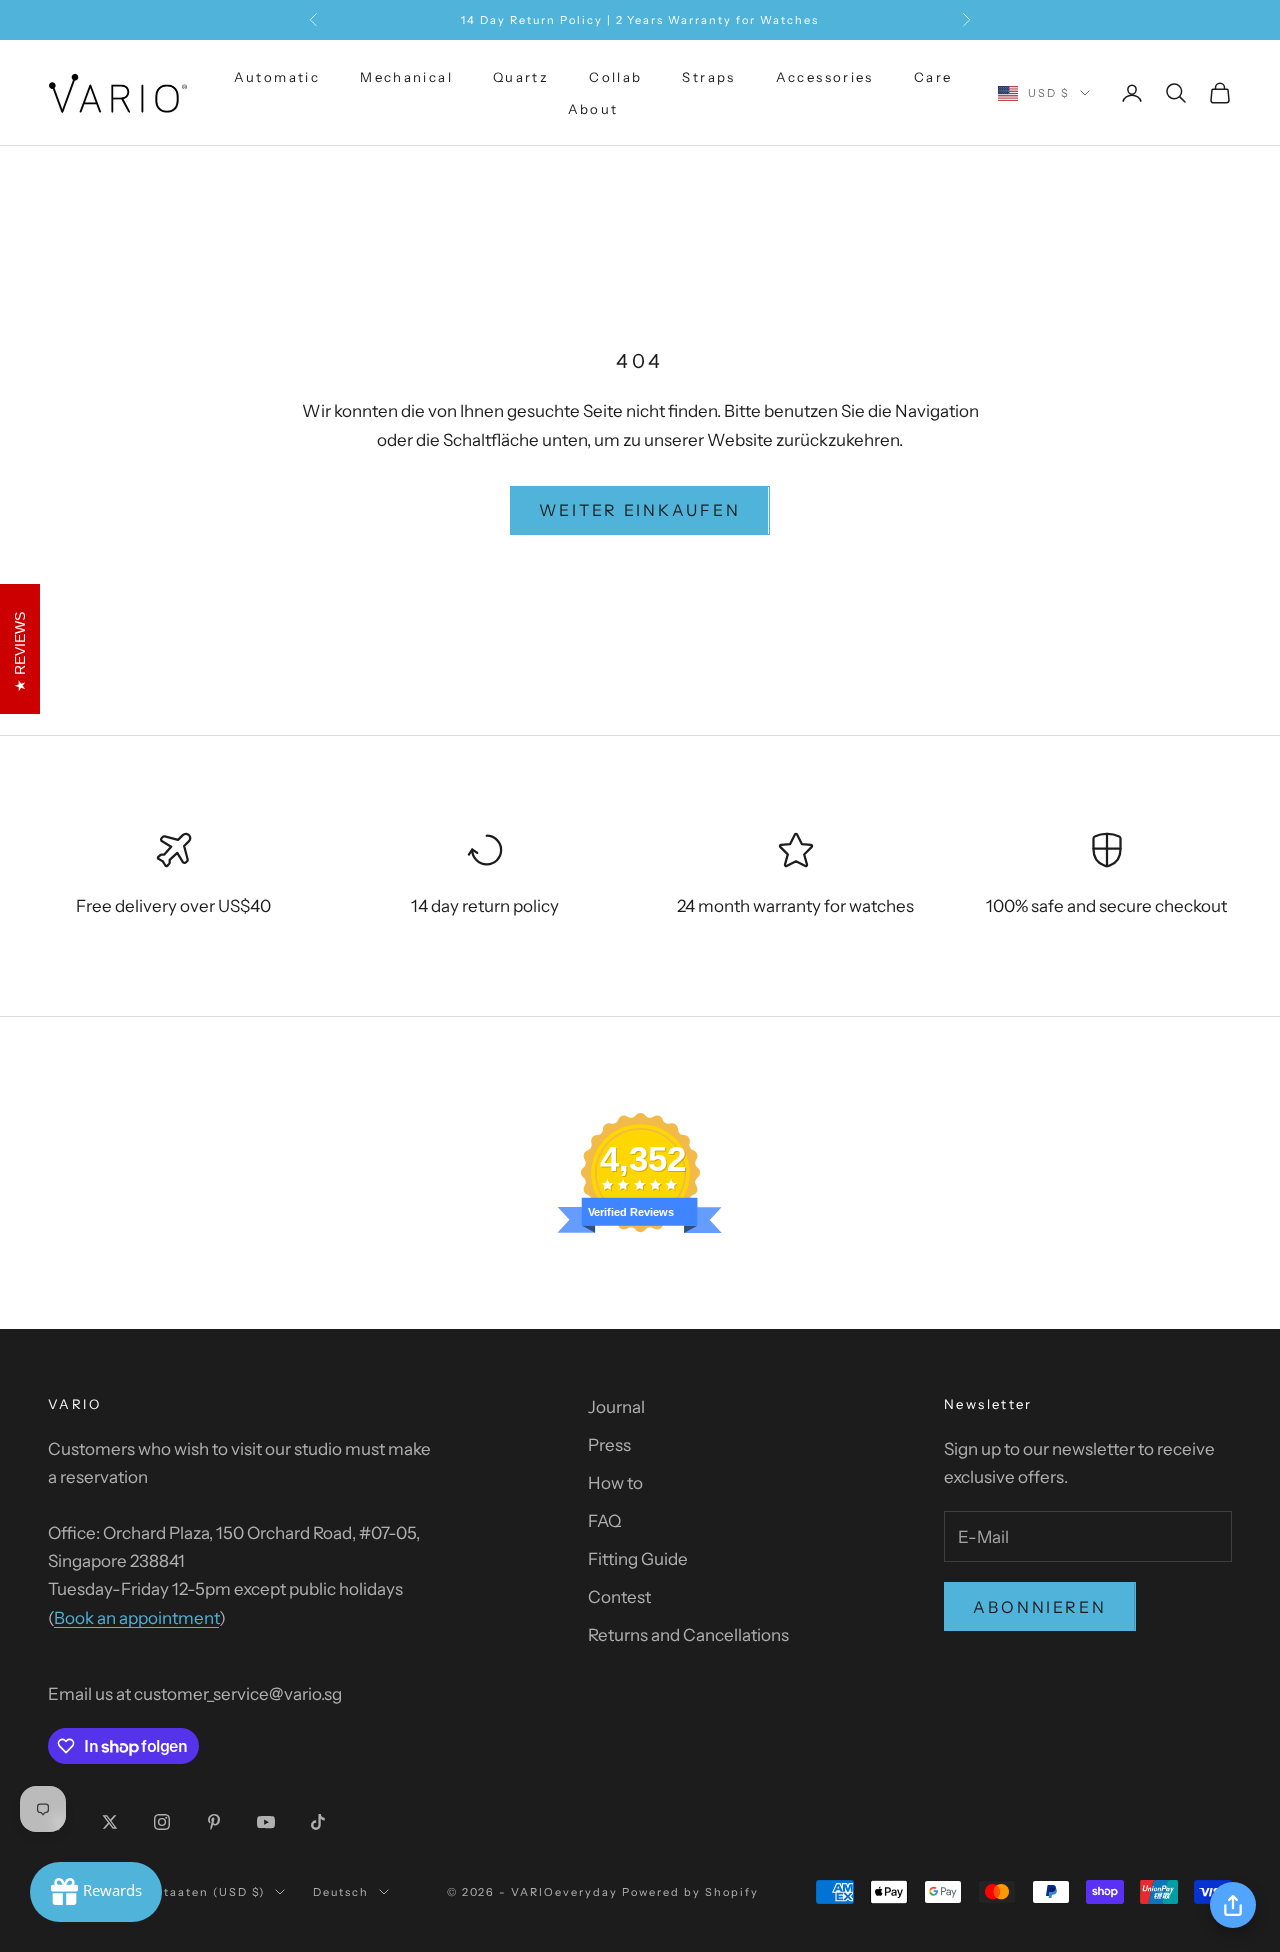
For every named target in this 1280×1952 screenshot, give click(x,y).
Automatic (277, 77)
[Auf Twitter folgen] (110, 1822)
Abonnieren (1040, 1607)
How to (615, 1483)
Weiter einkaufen (639, 510)
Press (609, 1445)
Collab (615, 77)
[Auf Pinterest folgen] (214, 1822)
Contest (619, 1597)
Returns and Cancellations (688, 1635)
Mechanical (406, 77)
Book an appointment (136, 1618)
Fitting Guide (638, 1559)
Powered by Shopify (690, 1892)
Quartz (521, 77)
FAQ (604, 1521)
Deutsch (341, 1892)
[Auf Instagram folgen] (162, 1822)
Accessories (825, 77)
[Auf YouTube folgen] (266, 1822)
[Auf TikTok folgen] (318, 1822)
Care (933, 77)
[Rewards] (96, 1892)
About (593, 109)
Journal (616, 1407)
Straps (708, 77)
